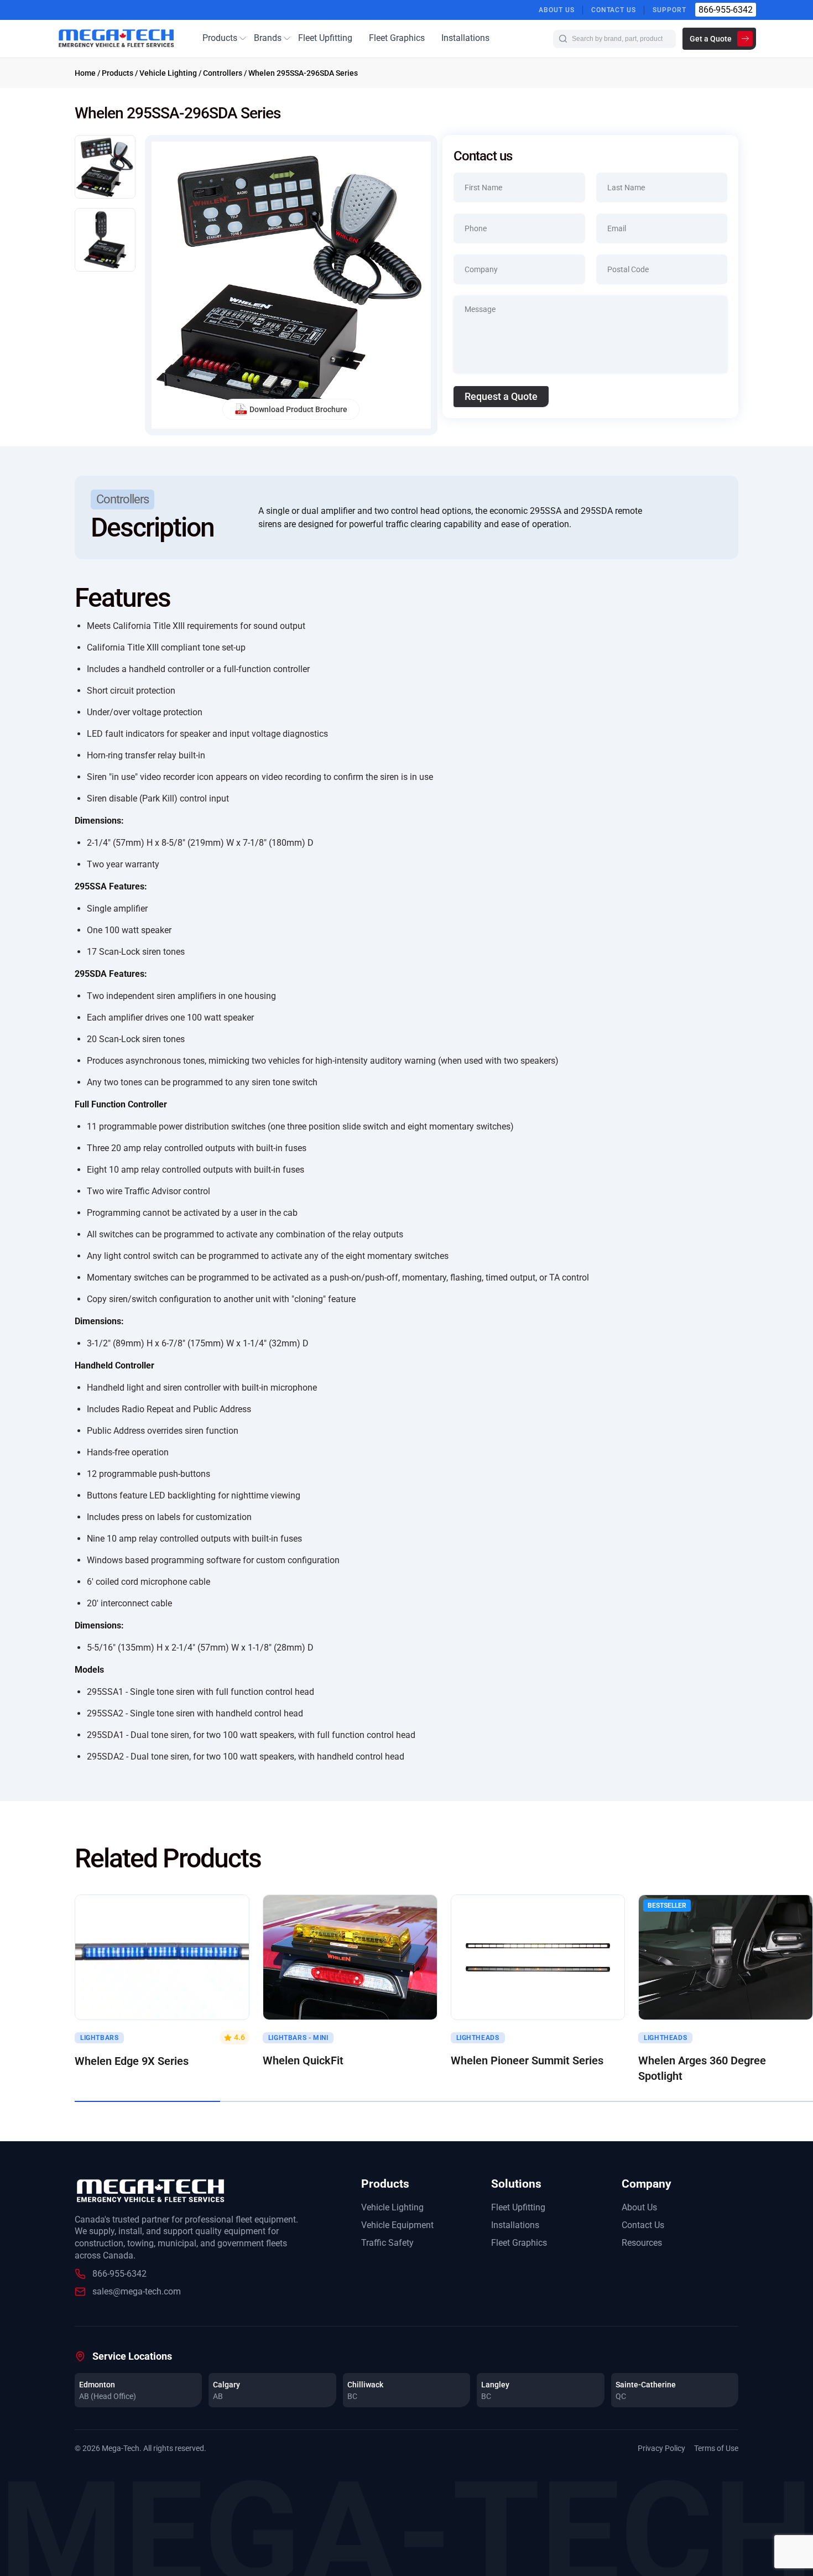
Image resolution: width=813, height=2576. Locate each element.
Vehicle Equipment (397, 2225)
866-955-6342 (726, 10)
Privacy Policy (661, 2448)
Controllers (223, 73)
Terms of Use (716, 2448)
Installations (465, 38)
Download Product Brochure (298, 409)
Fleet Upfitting (325, 38)
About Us (639, 2207)
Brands (268, 38)
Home (85, 73)
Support (669, 10)
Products (220, 38)
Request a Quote (501, 396)
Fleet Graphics (397, 38)
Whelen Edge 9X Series (132, 2061)
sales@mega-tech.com (137, 2291)
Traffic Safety (387, 2243)
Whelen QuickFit (303, 2060)
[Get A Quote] (162, 1957)
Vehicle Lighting (168, 73)
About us (557, 10)
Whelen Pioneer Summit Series (527, 2060)
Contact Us (614, 10)
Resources (642, 2243)
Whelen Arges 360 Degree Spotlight (702, 2068)
